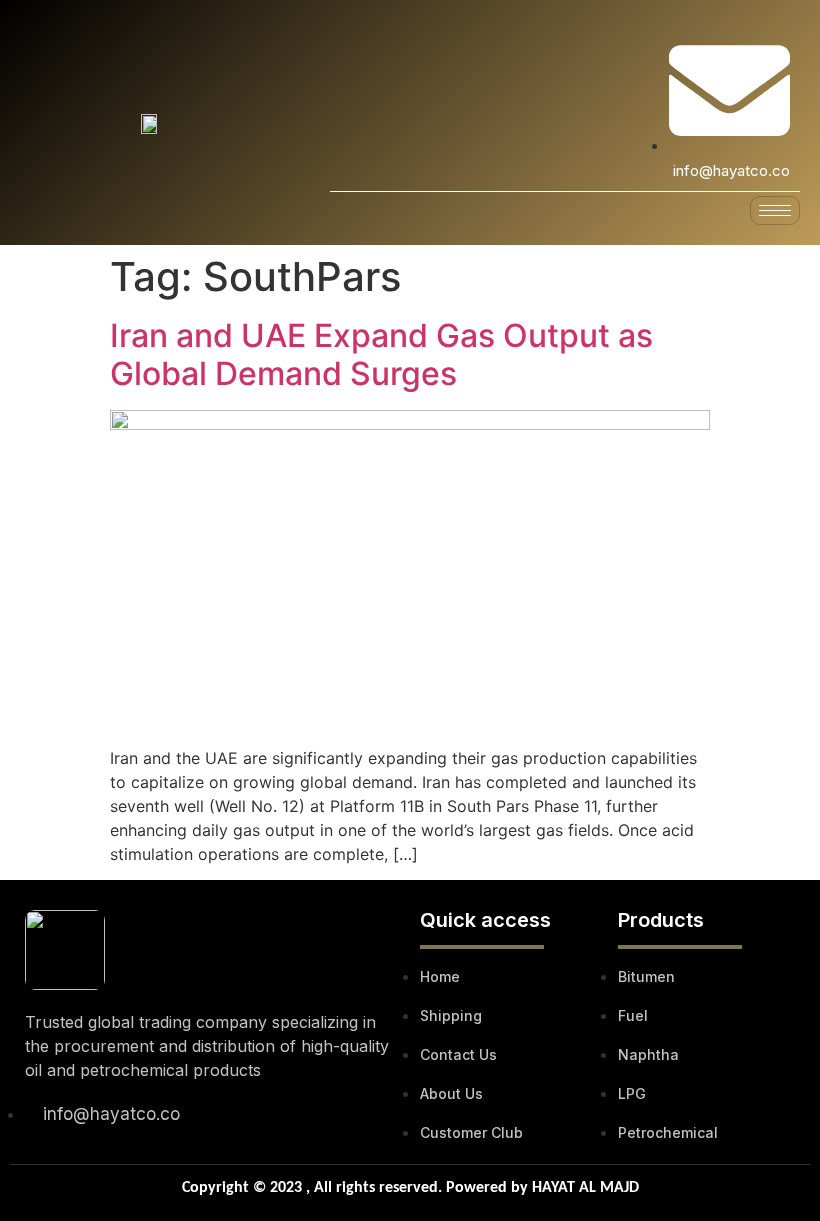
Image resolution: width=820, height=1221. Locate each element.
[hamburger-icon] (775, 210)
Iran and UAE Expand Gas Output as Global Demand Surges (381, 354)
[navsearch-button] (649, 108)
